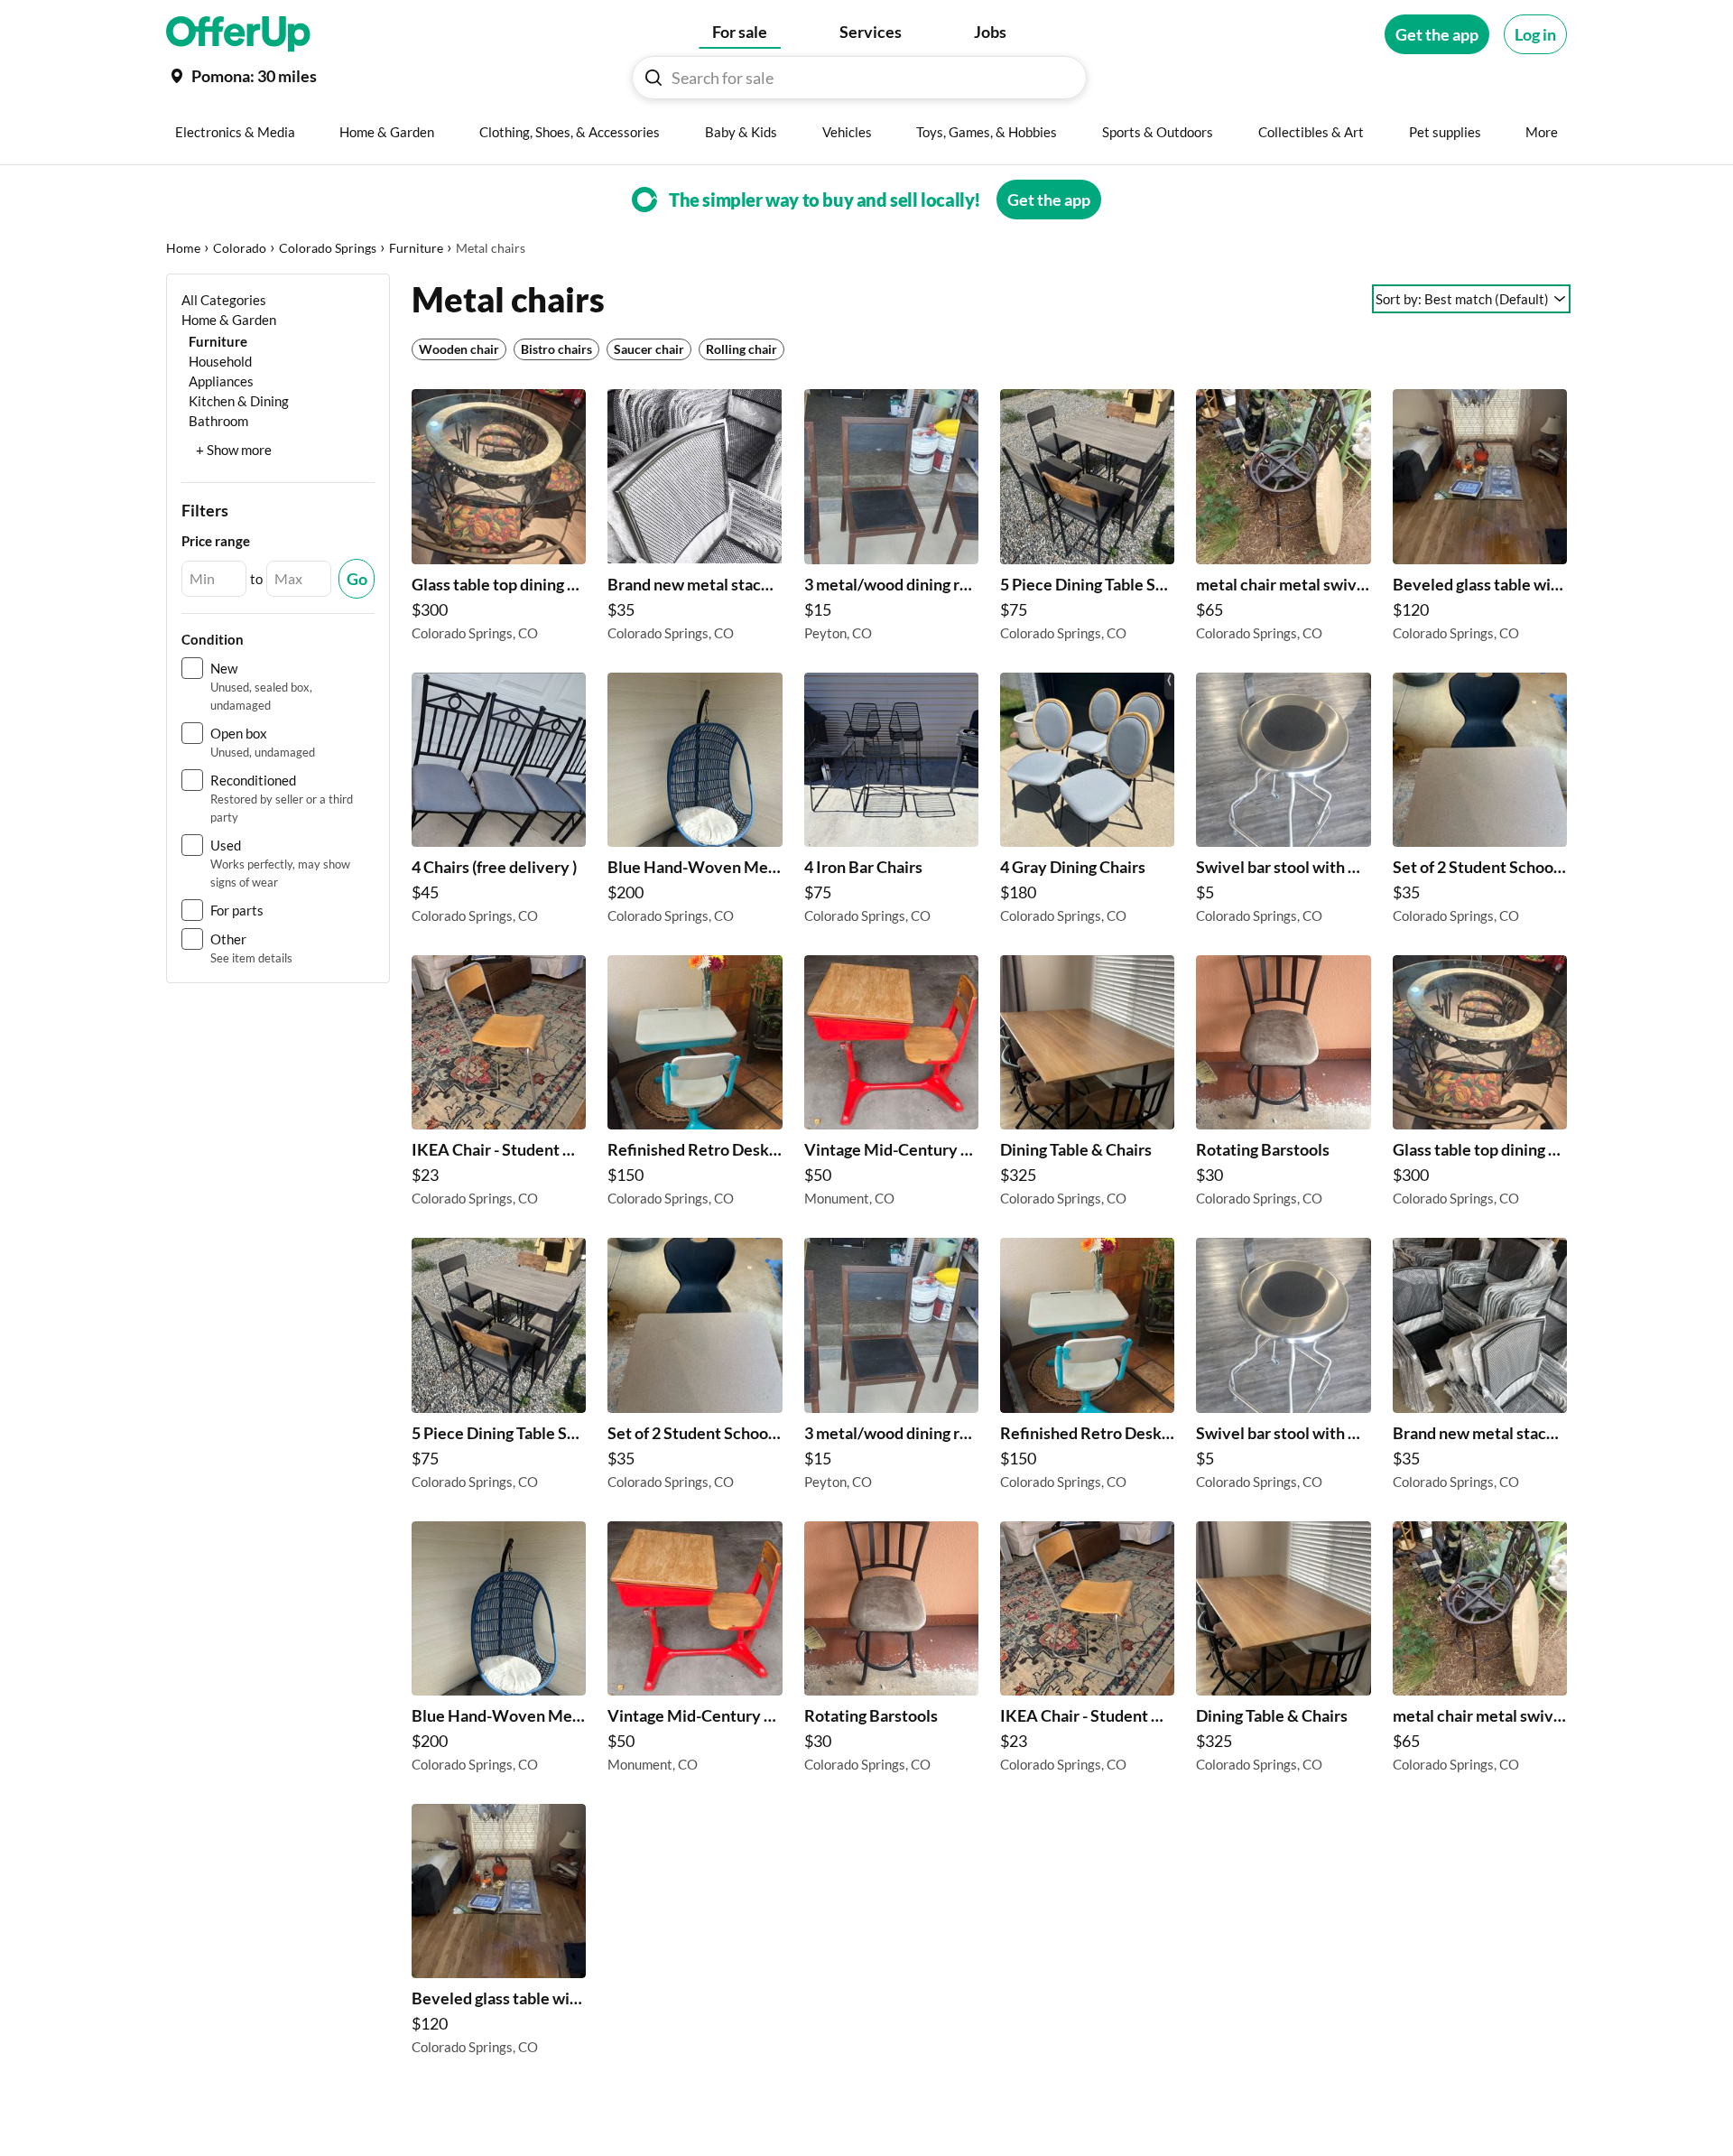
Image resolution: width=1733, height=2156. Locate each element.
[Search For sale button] (653, 78)
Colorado (240, 248)
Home (183, 248)
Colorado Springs (328, 248)
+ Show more (234, 450)
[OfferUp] (238, 34)
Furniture (416, 248)
